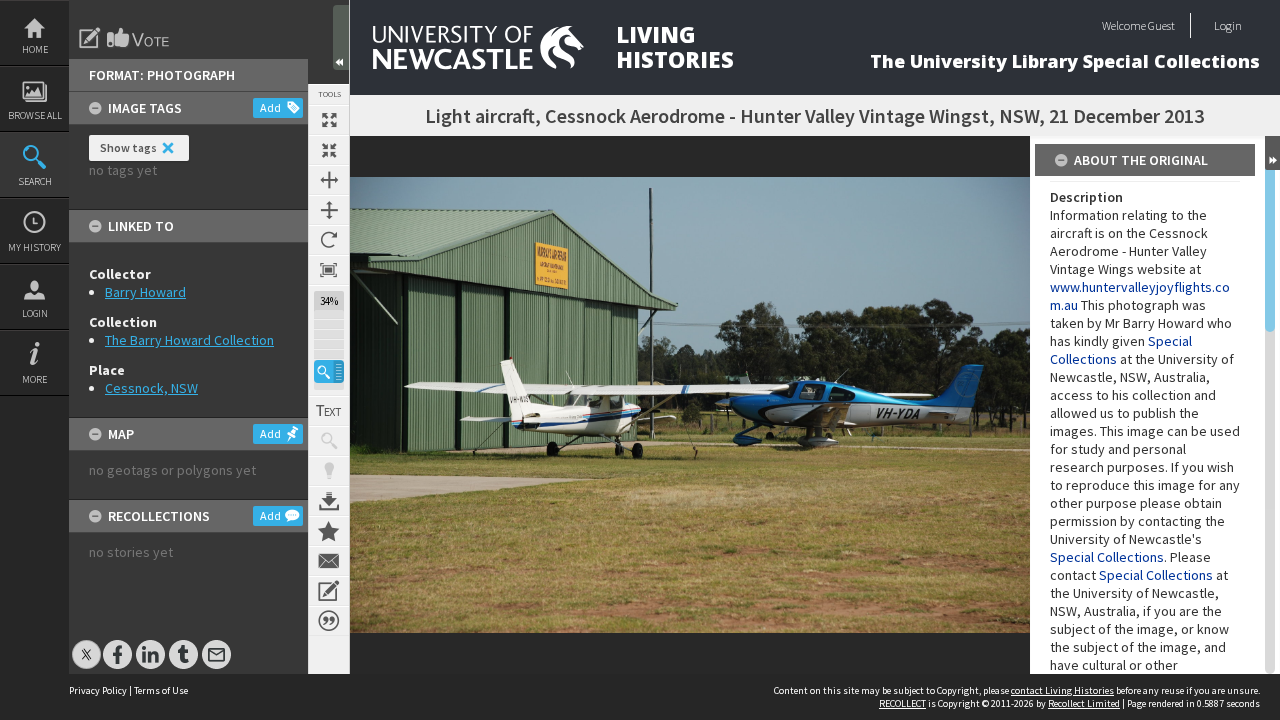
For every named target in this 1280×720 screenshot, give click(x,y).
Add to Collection (329, 531)
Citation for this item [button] (329, 621)
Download (329, 501)
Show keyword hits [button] (329, 441)
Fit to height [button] (329, 210)
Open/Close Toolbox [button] (341, 37)
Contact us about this (329, 561)
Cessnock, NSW (151, 388)
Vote (139, 38)
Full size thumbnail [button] (329, 120)
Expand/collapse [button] (1272, 153)
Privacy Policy (98, 690)
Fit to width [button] (329, 180)
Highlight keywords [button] (329, 471)
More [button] (34, 379)
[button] (329, 371)
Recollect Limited (1084, 703)
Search (35, 181)
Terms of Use (161, 690)
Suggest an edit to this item (90, 38)
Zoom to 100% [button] (329, 270)
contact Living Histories (1062, 690)
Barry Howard (145, 292)
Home (35, 49)
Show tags (128, 147)
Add (270, 107)
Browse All (35, 115)
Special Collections (1107, 557)
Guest (1161, 25)
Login (35, 313)
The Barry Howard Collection (189, 340)
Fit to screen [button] (329, 150)
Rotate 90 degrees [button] (329, 240)
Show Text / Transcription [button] (329, 411)
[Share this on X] (86, 644)
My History (34, 247)
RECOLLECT (902, 703)
